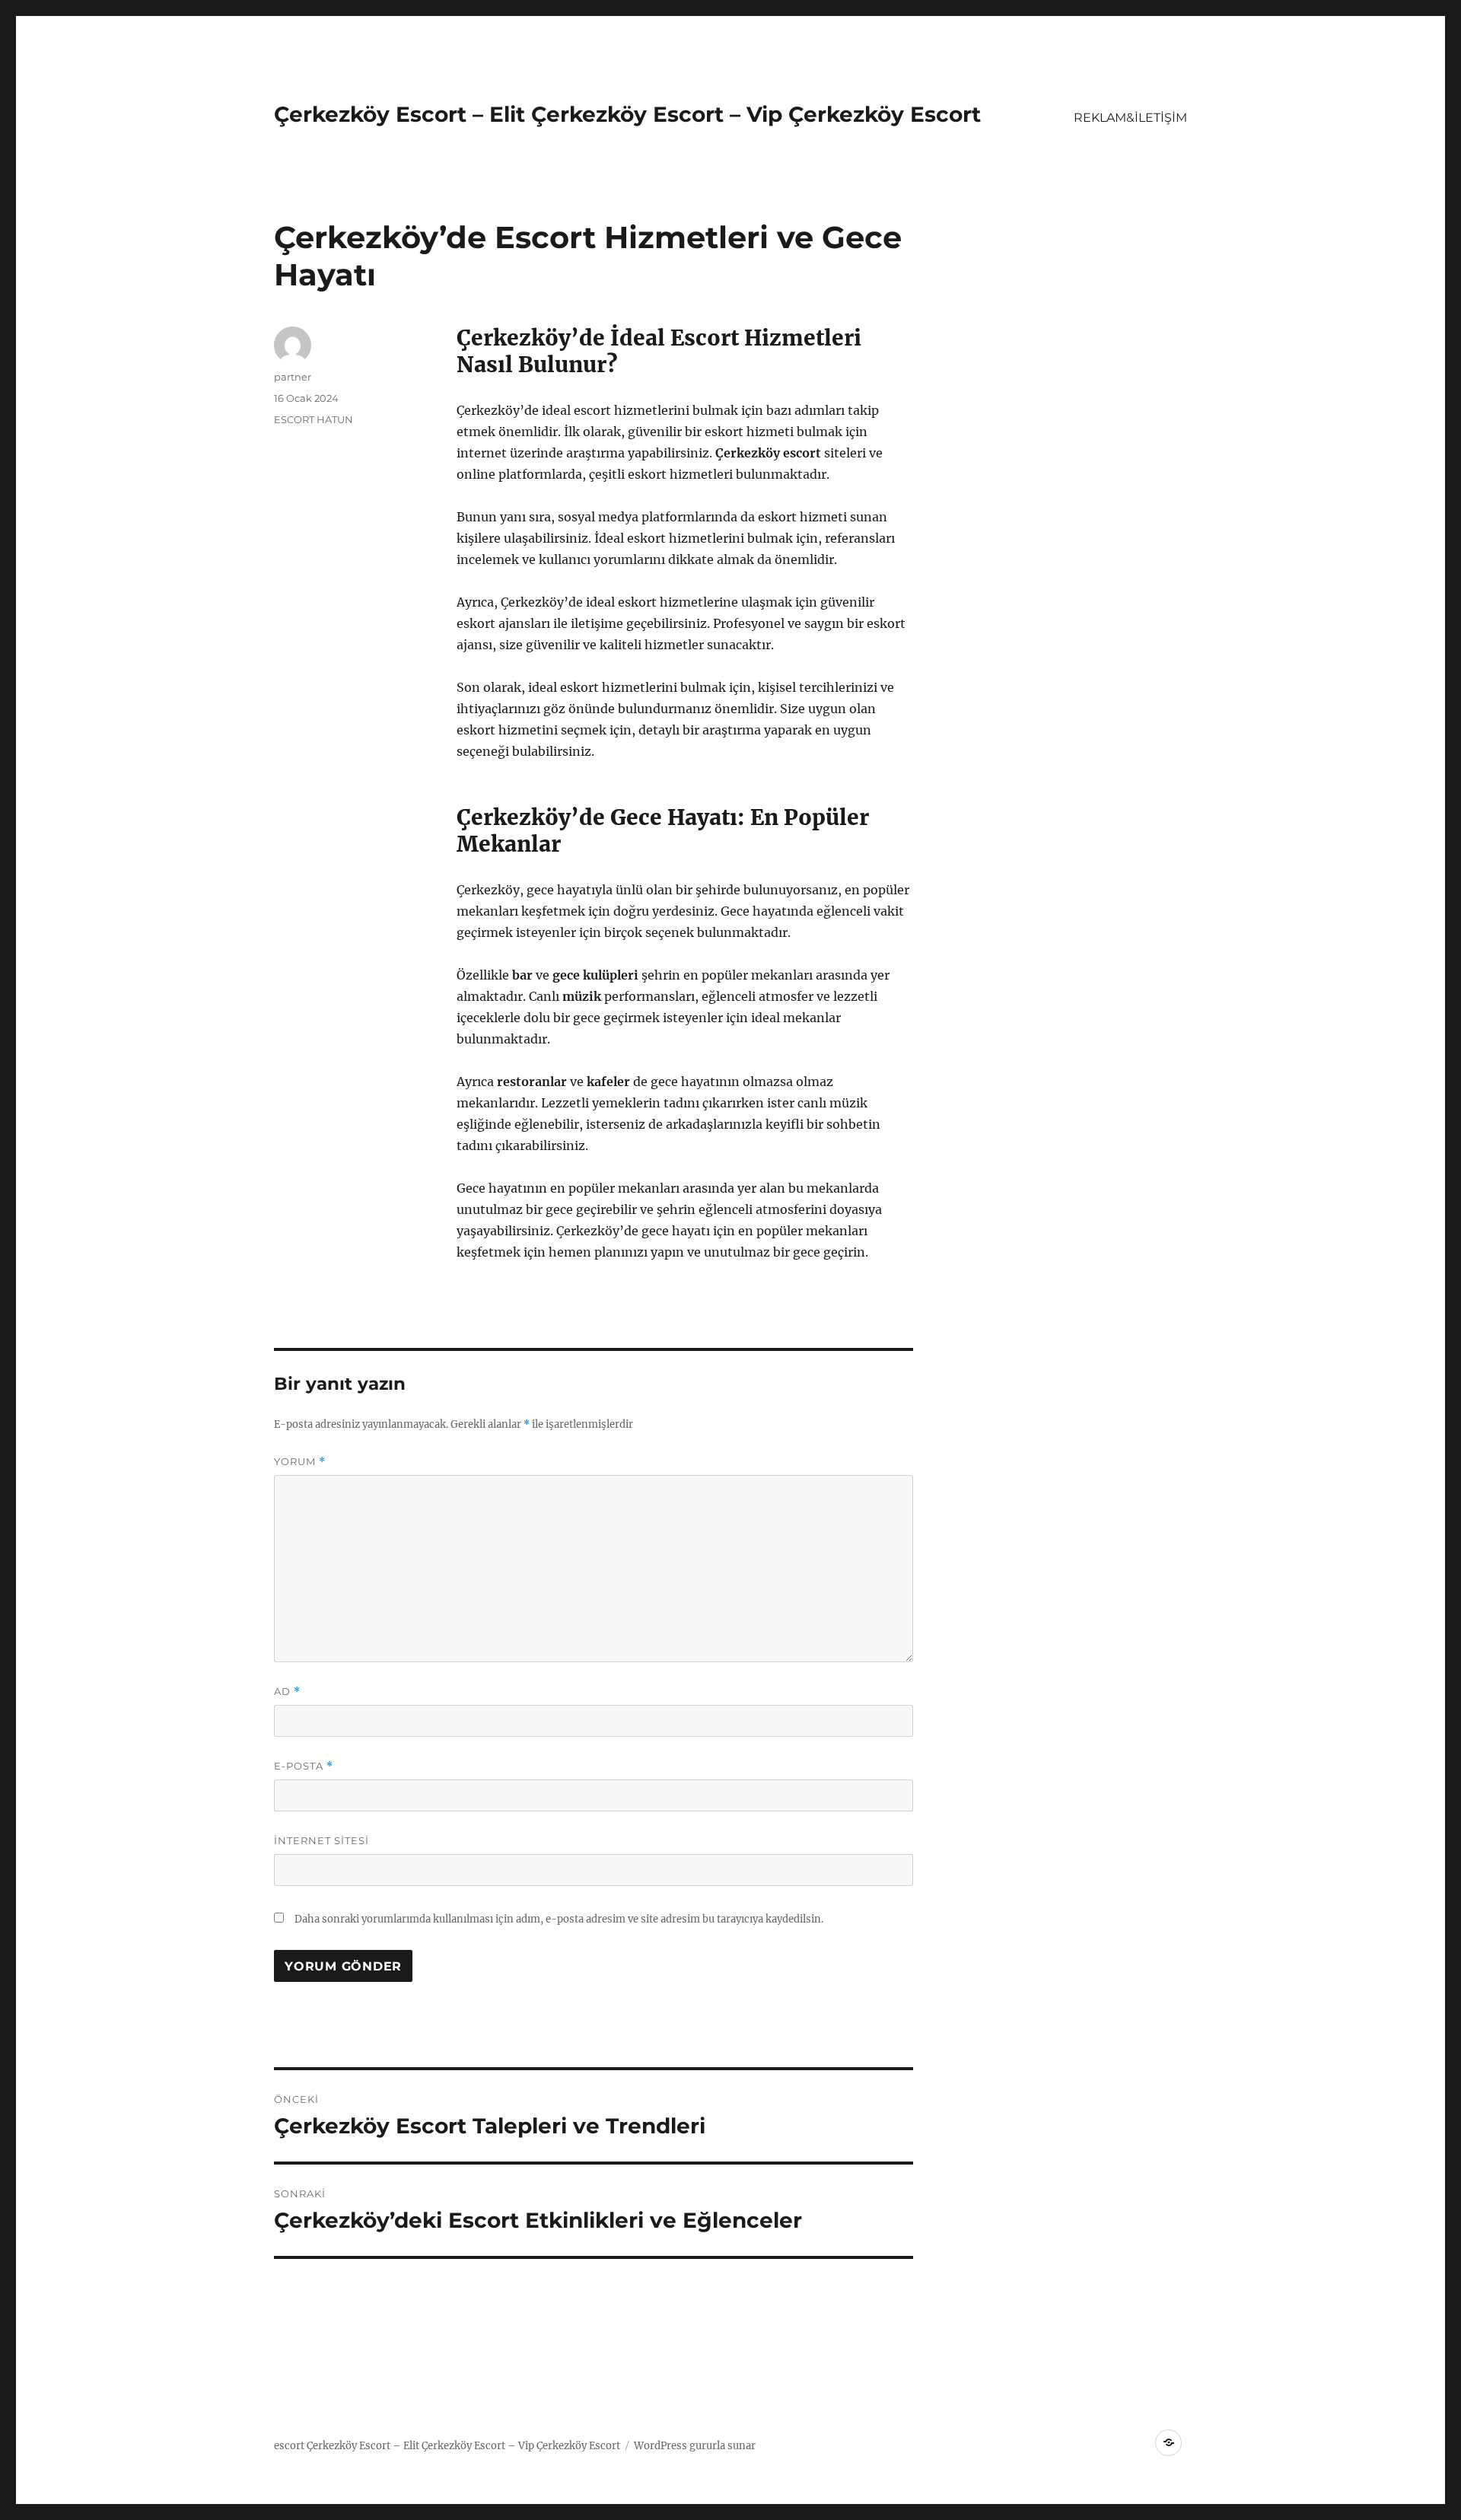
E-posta (304, 1766)
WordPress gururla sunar (695, 2446)
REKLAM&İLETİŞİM (1130, 118)
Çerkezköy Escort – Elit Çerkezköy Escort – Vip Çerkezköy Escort (627, 114)
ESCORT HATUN (314, 419)
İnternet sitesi (321, 1840)
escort (289, 2446)
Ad (287, 1692)
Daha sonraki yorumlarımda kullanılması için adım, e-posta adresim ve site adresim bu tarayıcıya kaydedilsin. (559, 1919)
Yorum (300, 1462)
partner (293, 377)
